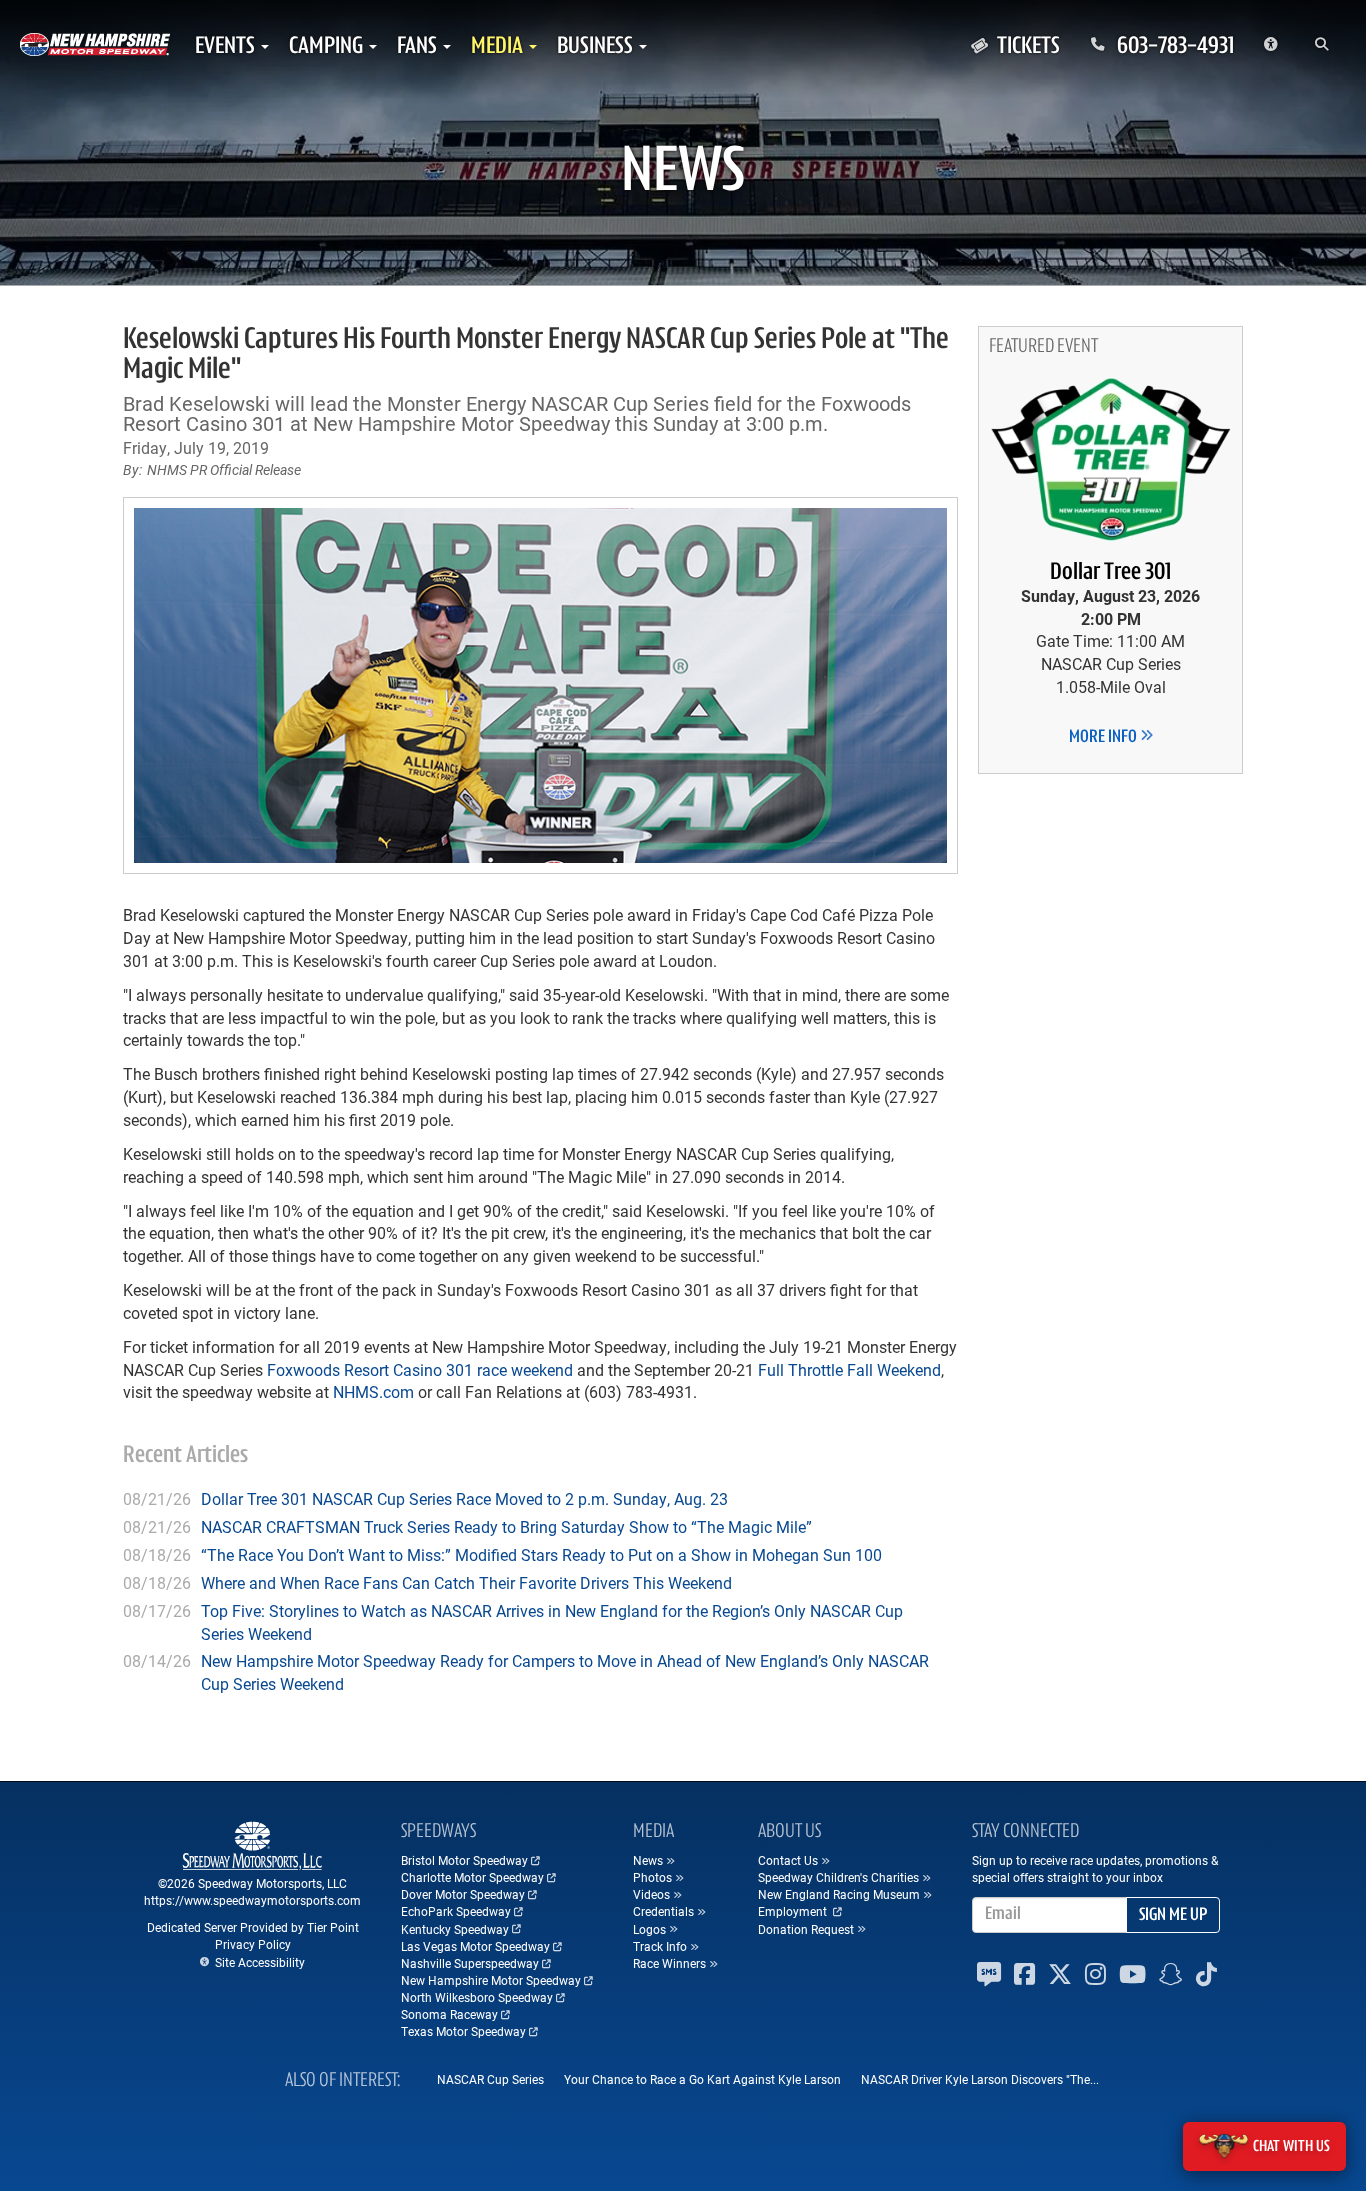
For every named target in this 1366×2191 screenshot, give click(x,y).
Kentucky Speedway (455, 1929)
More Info (1104, 738)
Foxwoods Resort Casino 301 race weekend (420, 1369)
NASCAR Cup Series (490, 2079)
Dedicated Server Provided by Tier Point (253, 1927)
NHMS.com (373, 1391)
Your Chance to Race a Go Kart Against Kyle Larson (702, 2079)
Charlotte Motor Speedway (472, 1877)
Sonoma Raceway (449, 2014)
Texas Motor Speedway (463, 2031)
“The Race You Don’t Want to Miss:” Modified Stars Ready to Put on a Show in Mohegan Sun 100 (541, 1554)
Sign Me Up (1173, 1916)
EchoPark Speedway (456, 1911)
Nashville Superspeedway (470, 1963)
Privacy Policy (253, 1944)
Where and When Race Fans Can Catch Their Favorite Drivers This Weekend (466, 1582)
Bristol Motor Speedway (464, 1860)
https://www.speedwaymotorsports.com (252, 1900)
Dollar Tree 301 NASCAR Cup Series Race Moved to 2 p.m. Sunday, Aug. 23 (464, 1498)
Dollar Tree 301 (1110, 573)
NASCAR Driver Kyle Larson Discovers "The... (980, 2079)
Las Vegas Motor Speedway (475, 1946)
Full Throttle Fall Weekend (849, 1369)
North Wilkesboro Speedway (477, 1997)
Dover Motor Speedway (463, 1894)
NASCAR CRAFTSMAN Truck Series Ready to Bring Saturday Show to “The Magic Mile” (506, 1526)
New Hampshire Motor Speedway (491, 1980)
